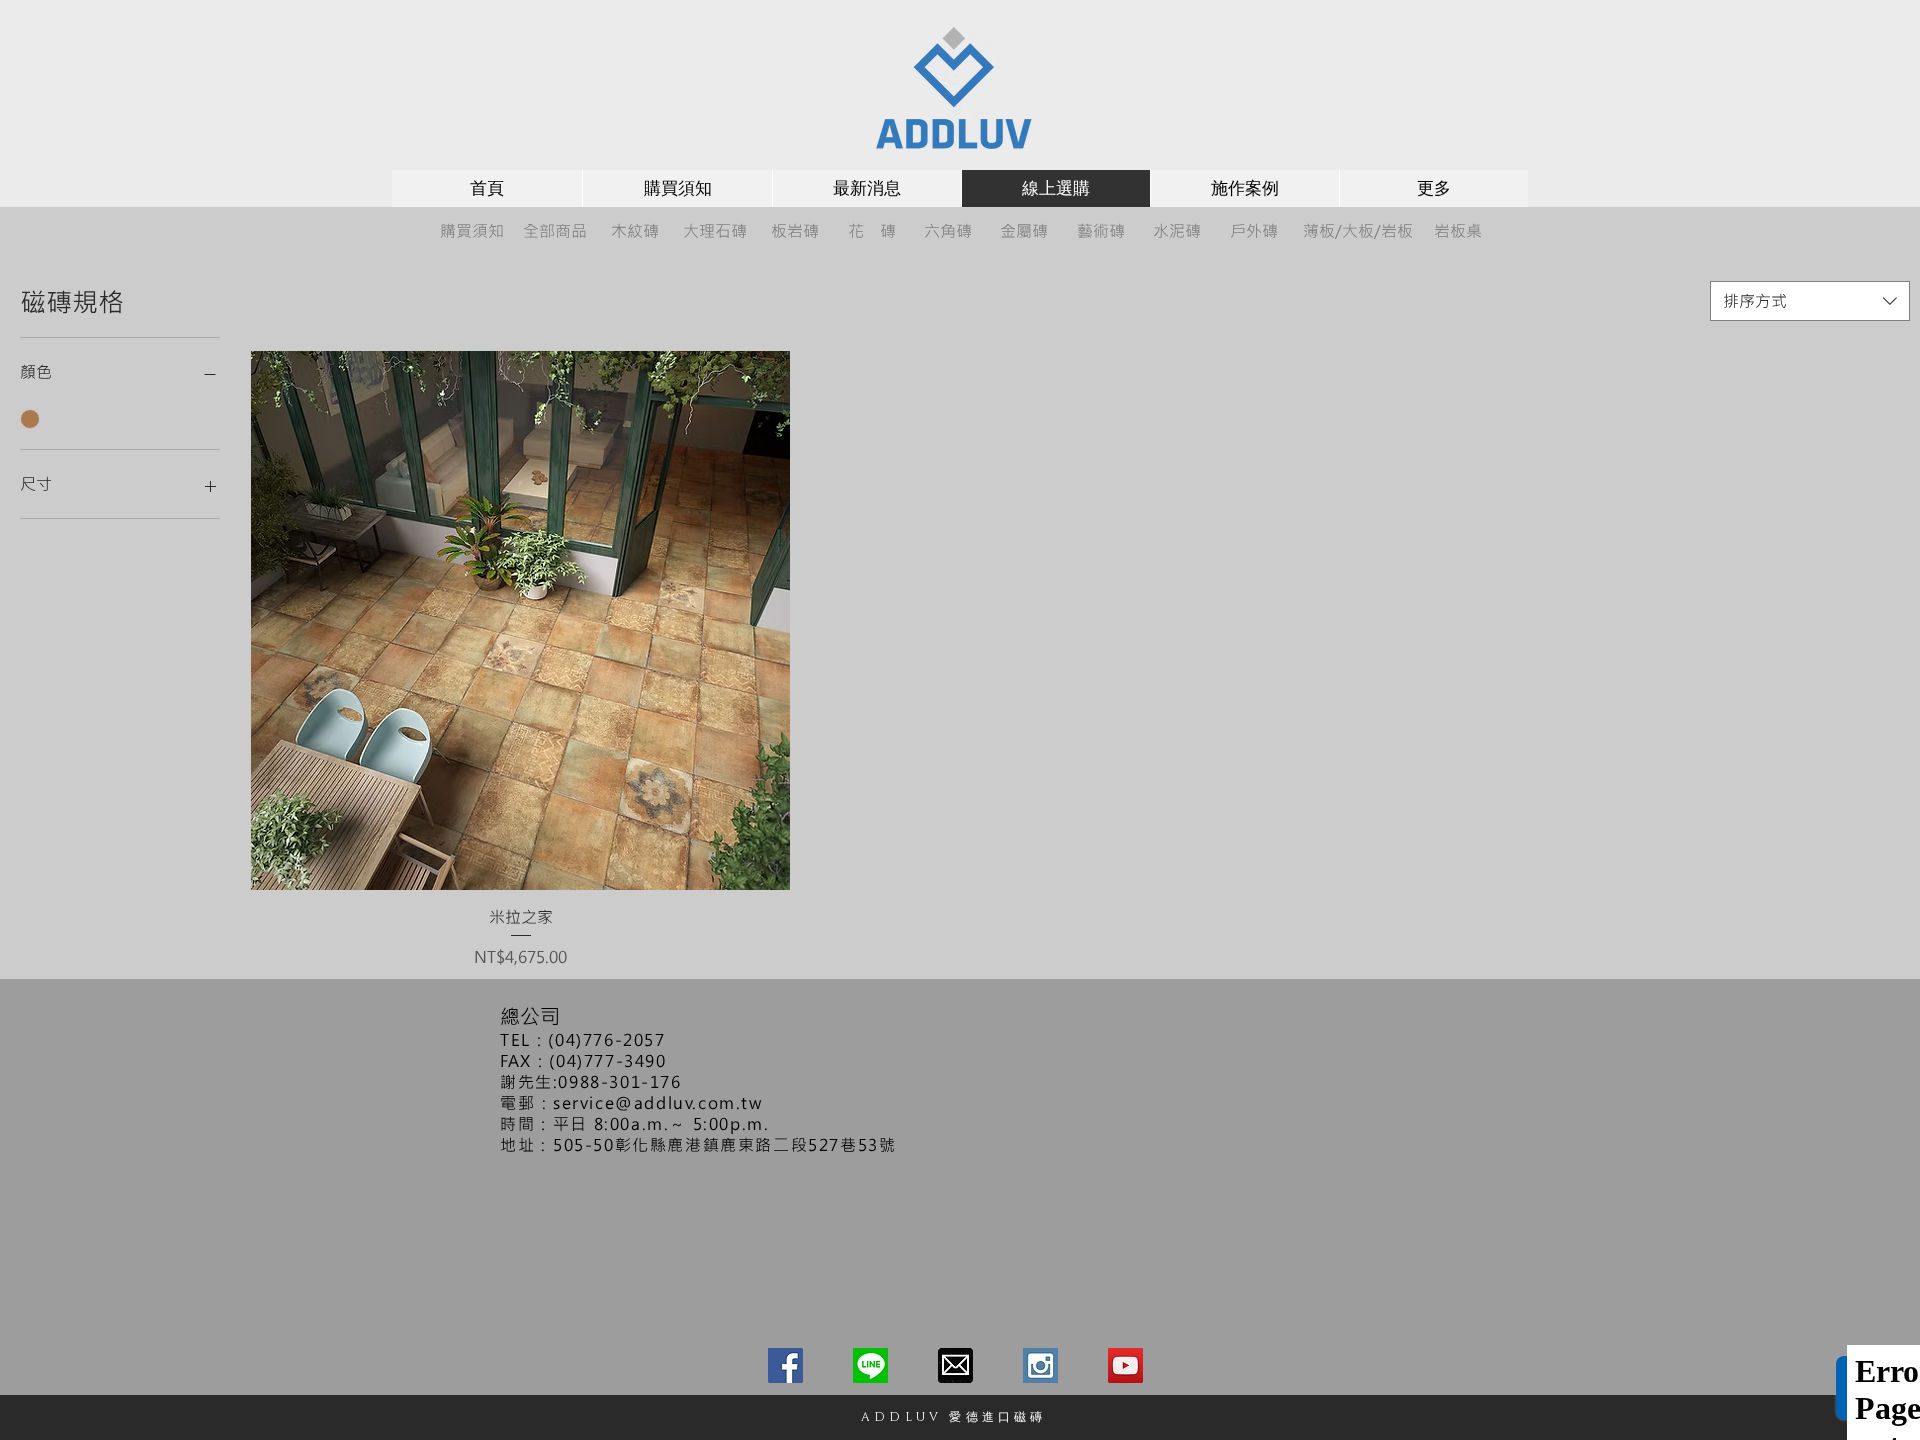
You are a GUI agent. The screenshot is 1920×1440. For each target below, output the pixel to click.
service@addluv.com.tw (658, 1102)
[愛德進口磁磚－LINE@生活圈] (870, 1365)
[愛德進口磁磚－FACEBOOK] (785, 1365)
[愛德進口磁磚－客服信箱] (955, 1365)
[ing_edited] (1040, 1365)
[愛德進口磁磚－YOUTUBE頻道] (1125, 1365)
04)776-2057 (610, 1039)
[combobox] (1810, 301)
